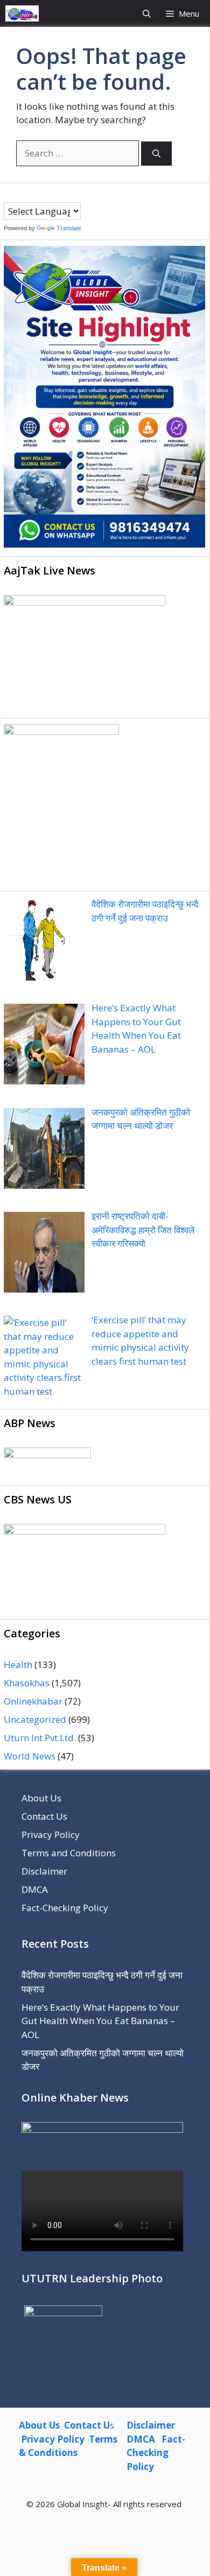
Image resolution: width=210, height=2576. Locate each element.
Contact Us (44, 1816)
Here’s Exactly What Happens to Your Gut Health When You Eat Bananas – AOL (100, 2021)
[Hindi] (41, 195)
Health (18, 1665)
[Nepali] (52, 195)
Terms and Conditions (69, 1853)
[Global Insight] (22, 13)
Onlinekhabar (33, 1701)
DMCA (35, 1889)
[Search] (156, 154)
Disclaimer (44, 1871)
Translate (69, 228)
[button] (147, 13)
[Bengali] (9, 195)
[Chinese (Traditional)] (19, 195)
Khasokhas (27, 1683)
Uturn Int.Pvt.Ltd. (40, 1738)
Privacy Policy (51, 1835)
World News (30, 1756)
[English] (30, 195)
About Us (41, 1798)
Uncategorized (35, 1719)
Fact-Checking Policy (65, 1908)
